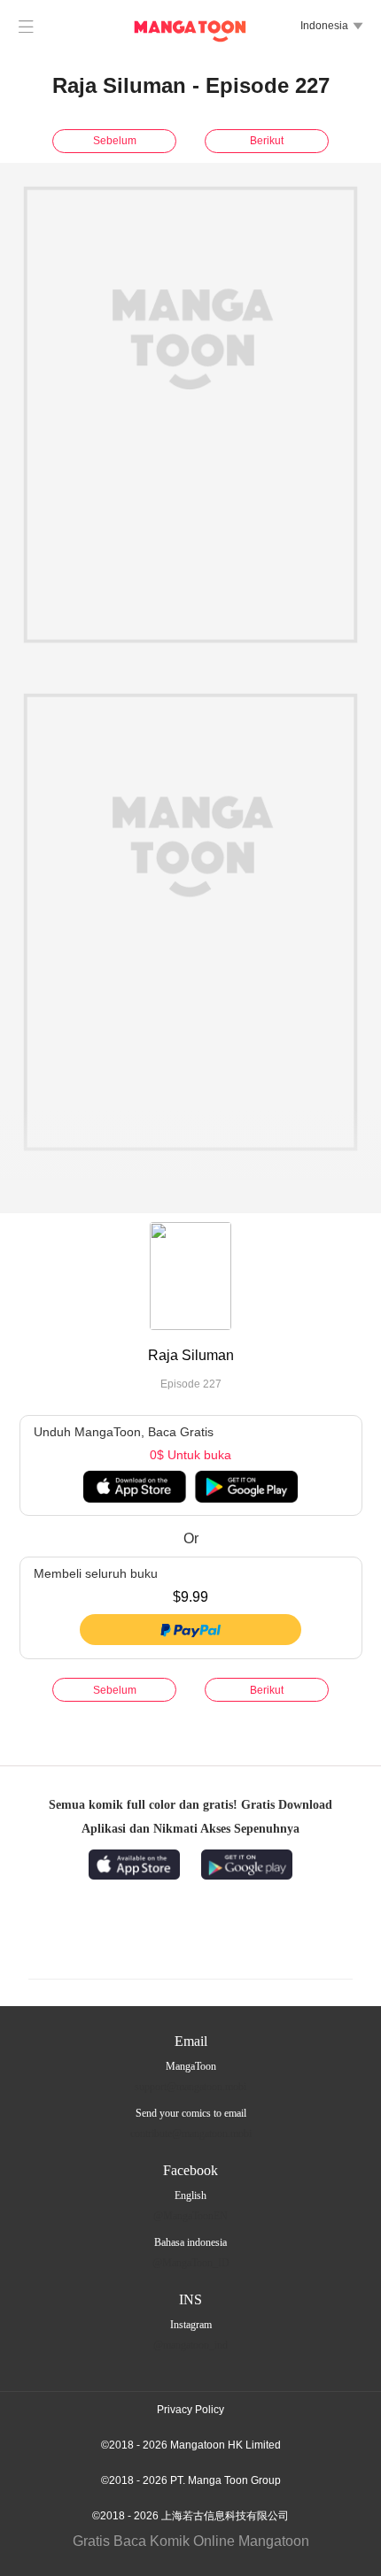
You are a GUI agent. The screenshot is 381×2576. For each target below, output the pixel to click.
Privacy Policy (190, 2410)
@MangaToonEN (190, 2216)
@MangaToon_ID (191, 2263)
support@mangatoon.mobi (190, 2087)
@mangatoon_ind (190, 2345)
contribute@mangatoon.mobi (191, 2134)
